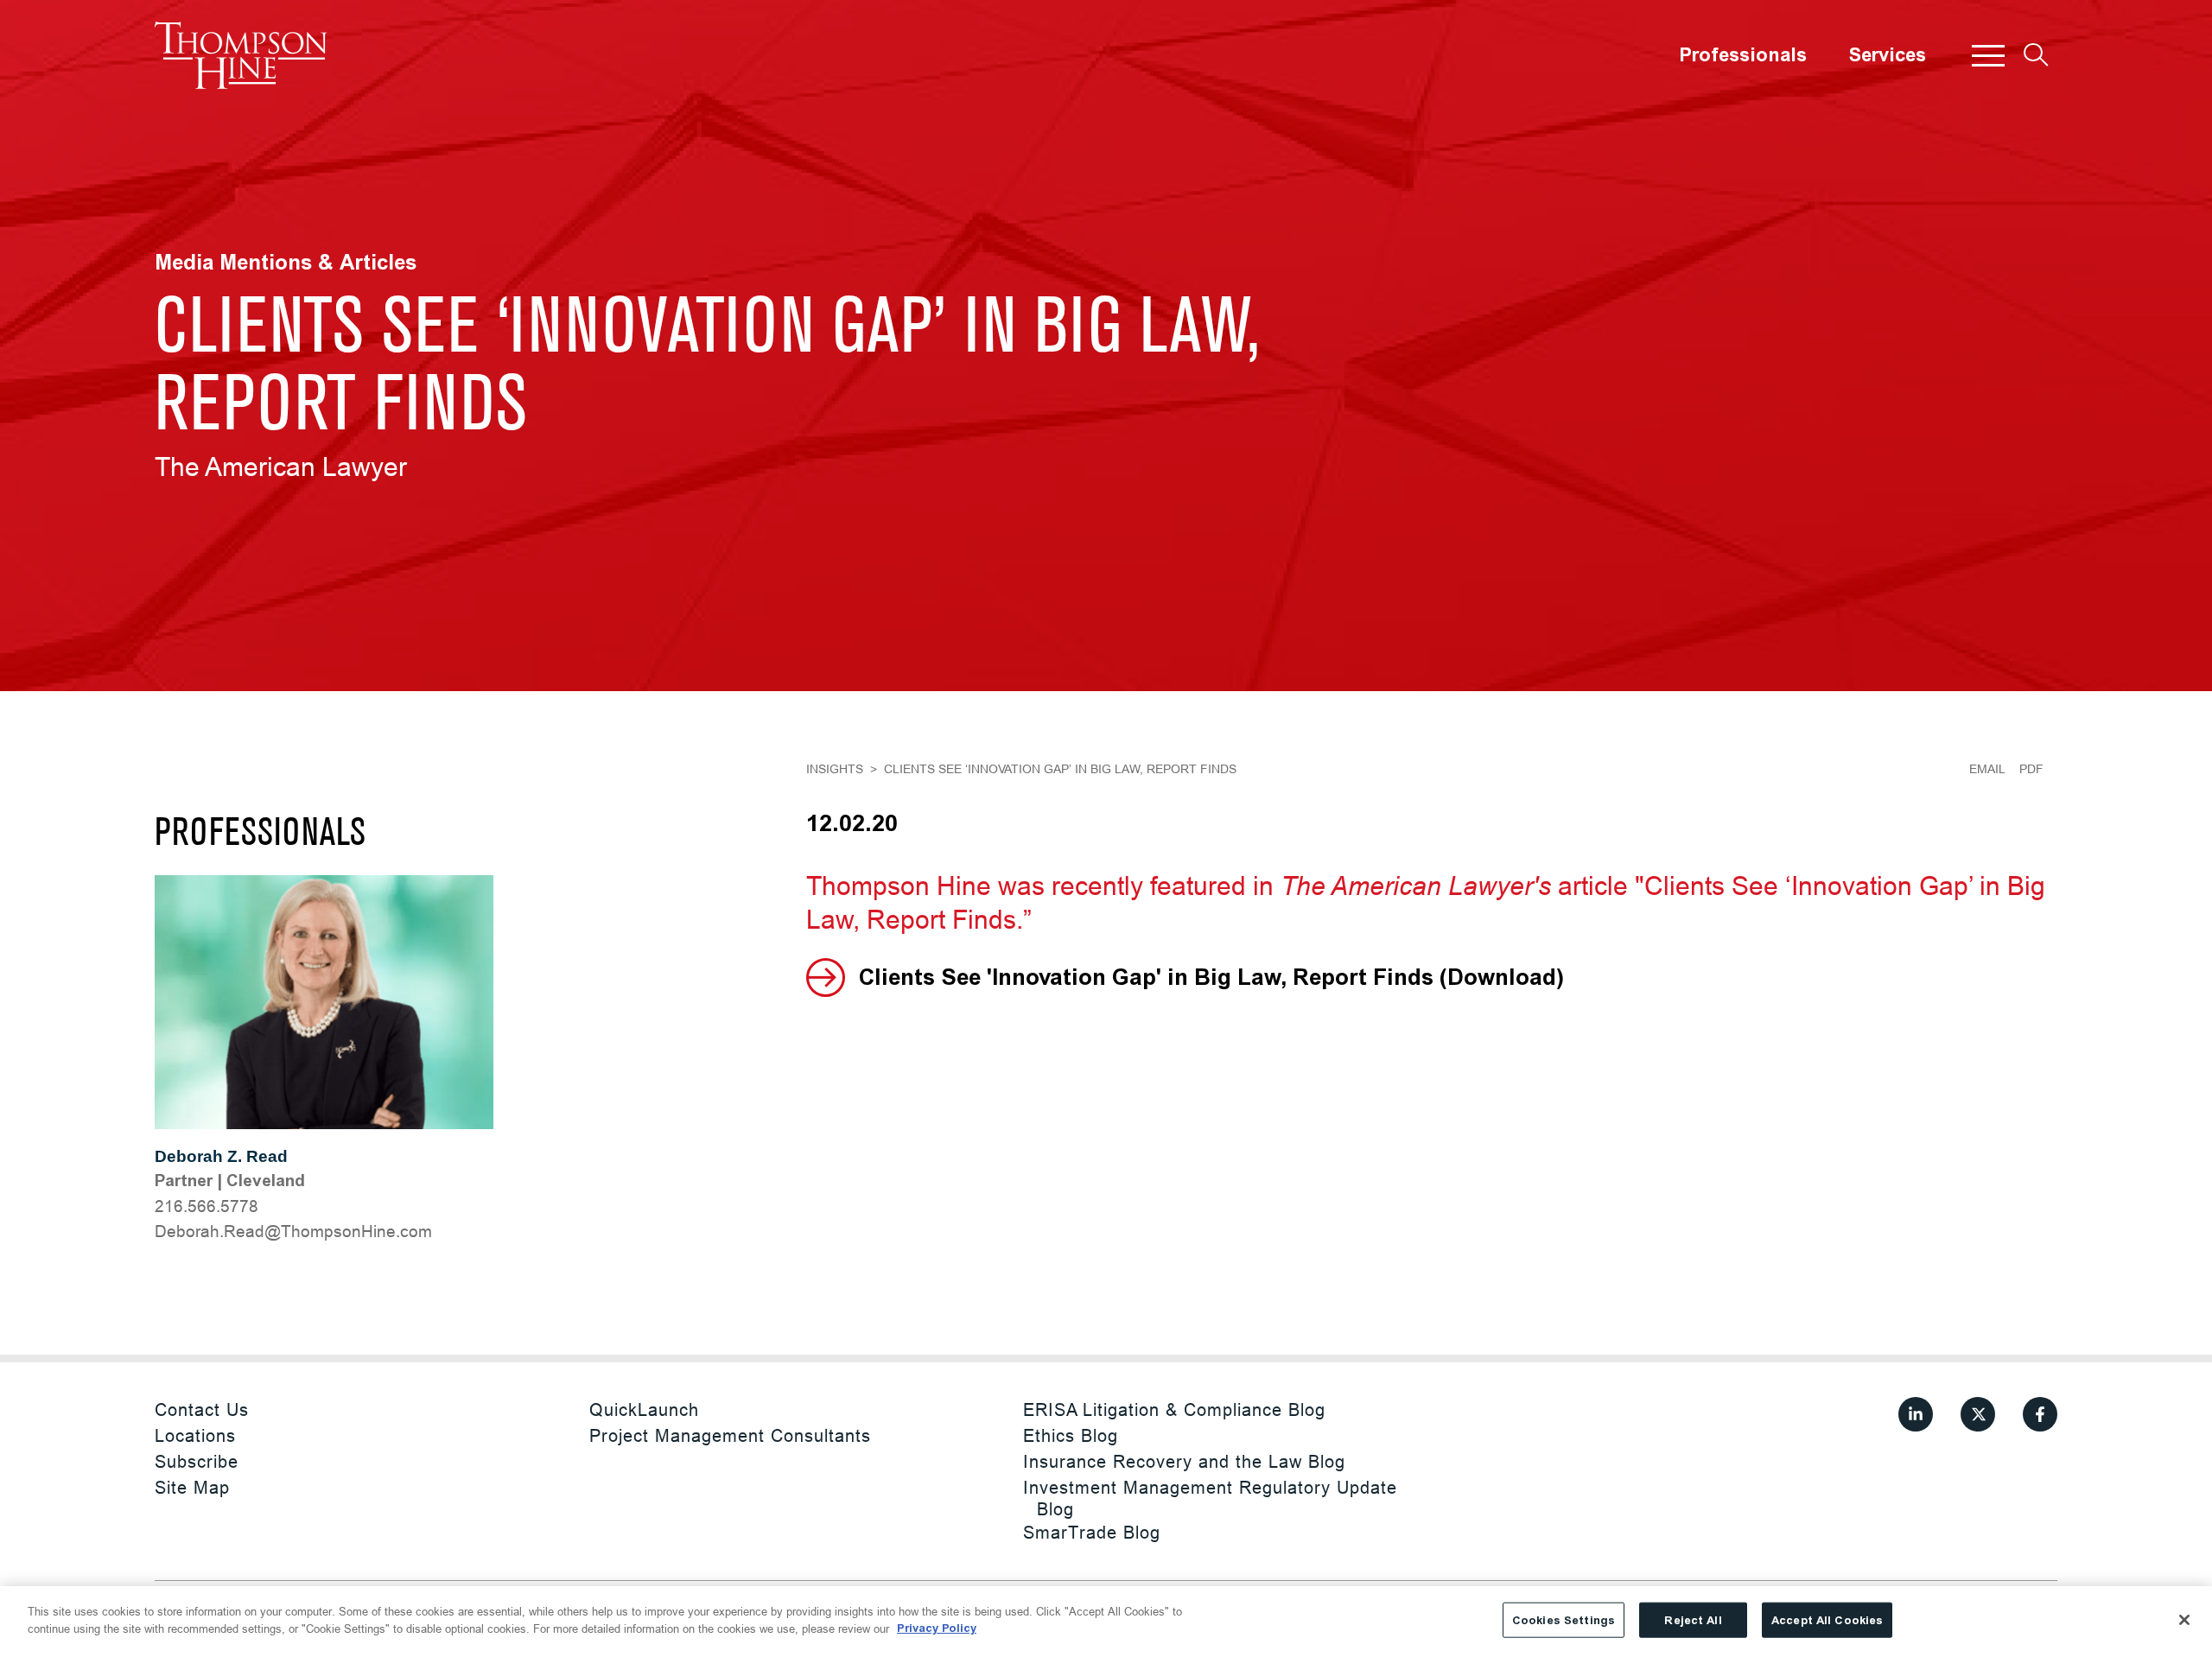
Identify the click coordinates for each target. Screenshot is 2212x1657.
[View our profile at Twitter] (1978, 1414)
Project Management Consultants (730, 1435)
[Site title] (241, 55)
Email (1987, 769)
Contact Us (202, 1409)
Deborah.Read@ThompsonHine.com (293, 1231)
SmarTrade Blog (1092, 1532)
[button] (1988, 55)
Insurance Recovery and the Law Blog (1184, 1461)
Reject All (1693, 1620)
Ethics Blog (1071, 1435)
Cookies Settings (1564, 1620)
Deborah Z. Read (221, 1156)
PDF (2031, 769)
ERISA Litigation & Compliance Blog (1174, 1409)
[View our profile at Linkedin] (1916, 1414)
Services (1887, 55)
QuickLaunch (644, 1409)
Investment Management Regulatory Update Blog (1210, 1498)
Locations (195, 1435)
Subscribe (197, 1461)
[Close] (2184, 1620)
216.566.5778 (207, 1206)
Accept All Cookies (1827, 1620)
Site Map (192, 1487)
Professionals (1743, 55)
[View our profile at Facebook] (2040, 1414)
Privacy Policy (937, 1628)
